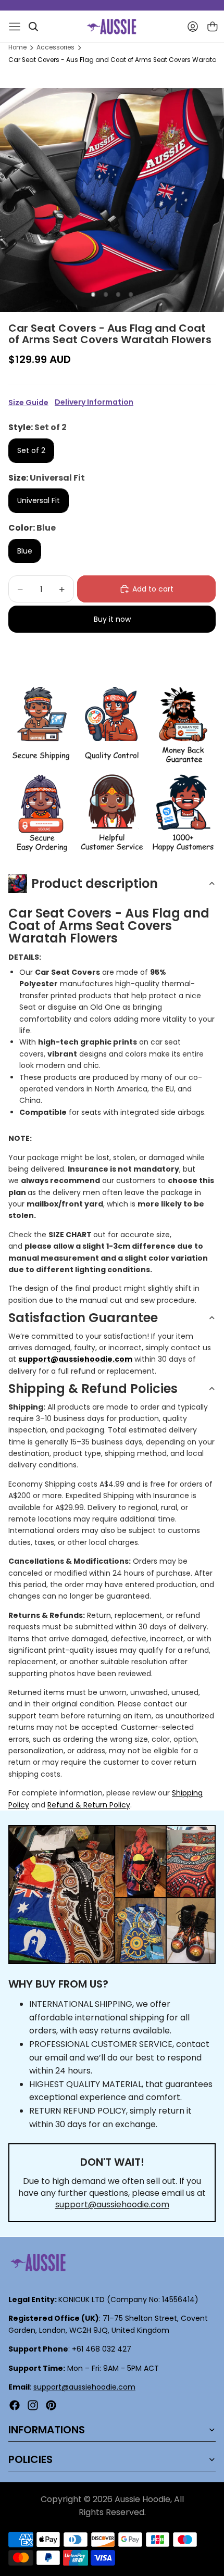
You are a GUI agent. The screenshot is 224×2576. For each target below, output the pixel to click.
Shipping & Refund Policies (93, 1388)
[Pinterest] (51, 2405)
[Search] (33, 27)
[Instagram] (33, 2405)
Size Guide (28, 403)
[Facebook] (15, 2405)
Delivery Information (94, 402)
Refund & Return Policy (89, 1805)
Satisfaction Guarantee (83, 1318)
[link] (41, 726)
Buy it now (112, 619)
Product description (95, 883)
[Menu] (15, 27)
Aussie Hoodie (142, 2499)
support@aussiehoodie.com (112, 2204)
